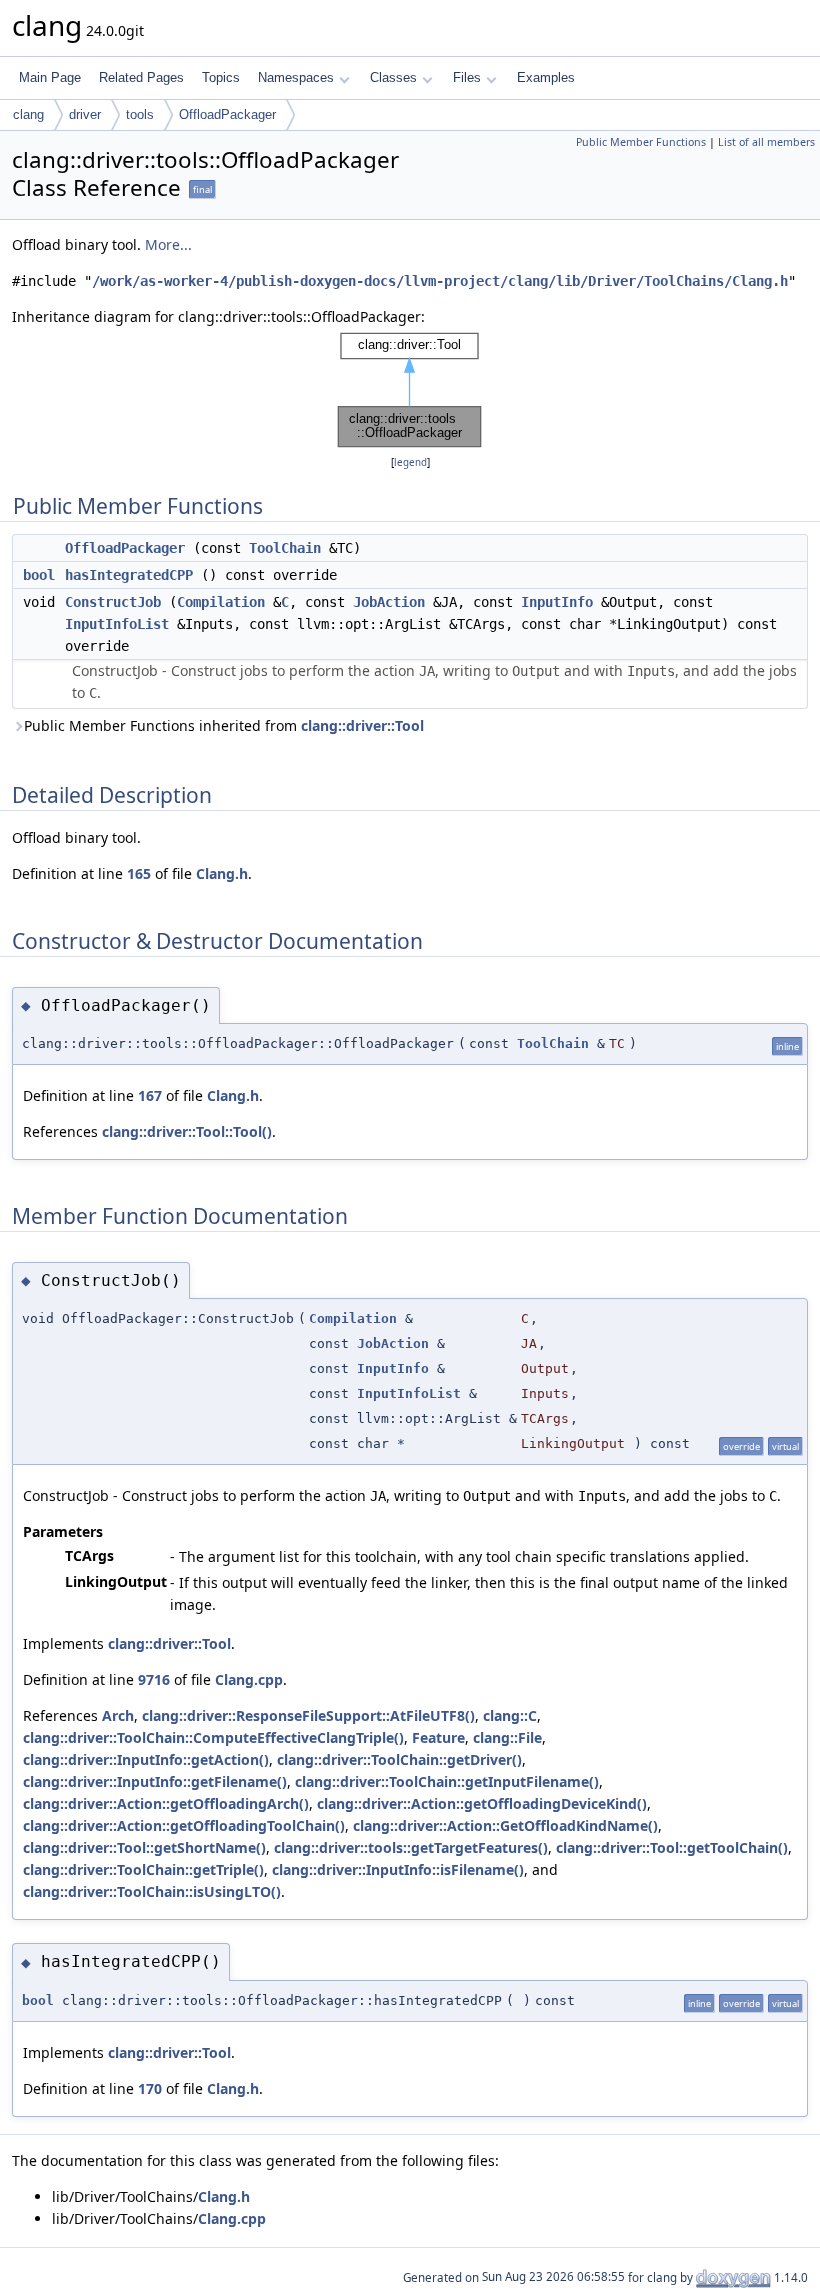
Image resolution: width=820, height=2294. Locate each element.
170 (150, 2088)
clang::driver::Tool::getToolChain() (672, 1847)
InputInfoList (117, 624)
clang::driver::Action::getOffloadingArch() (166, 1803)
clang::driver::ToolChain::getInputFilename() (447, 1781)
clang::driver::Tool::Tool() (187, 1131)
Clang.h (222, 873)
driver (85, 114)
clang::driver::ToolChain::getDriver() (399, 1759)
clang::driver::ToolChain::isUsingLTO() (152, 1891)
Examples (546, 77)
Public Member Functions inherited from (224, 725)
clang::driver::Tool (362, 725)
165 (139, 873)
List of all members (766, 142)
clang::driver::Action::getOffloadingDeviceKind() (482, 1803)
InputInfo (557, 602)
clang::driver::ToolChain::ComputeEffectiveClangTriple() (213, 1737)
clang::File (507, 1737)
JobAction (389, 602)
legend (410, 462)
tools (140, 114)
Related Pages (141, 77)
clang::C (510, 1715)
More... (168, 244)
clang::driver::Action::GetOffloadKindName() (505, 1825)
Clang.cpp (249, 1679)
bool (39, 575)
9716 (154, 1679)
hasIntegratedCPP (129, 575)
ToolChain (285, 548)
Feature (438, 1737)
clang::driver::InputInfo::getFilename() (155, 1781)
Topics (221, 77)
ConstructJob (113, 602)
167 (150, 1095)
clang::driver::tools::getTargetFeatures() (411, 1847)
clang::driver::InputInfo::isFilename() (398, 1869)
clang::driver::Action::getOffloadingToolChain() (184, 1825)
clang (28, 114)
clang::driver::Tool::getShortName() (144, 1847)
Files (467, 77)
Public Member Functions (641, 142)
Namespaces (296, 77)
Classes (393, 77)
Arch (118, 1715)
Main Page (50, 77)
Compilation (221, 602)
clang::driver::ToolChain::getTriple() (143, 1869)
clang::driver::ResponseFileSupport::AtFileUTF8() (308, 1715)
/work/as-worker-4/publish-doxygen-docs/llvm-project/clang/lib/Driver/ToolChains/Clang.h (440, 281)
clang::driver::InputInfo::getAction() (146, 1759)
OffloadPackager (227, 114)
